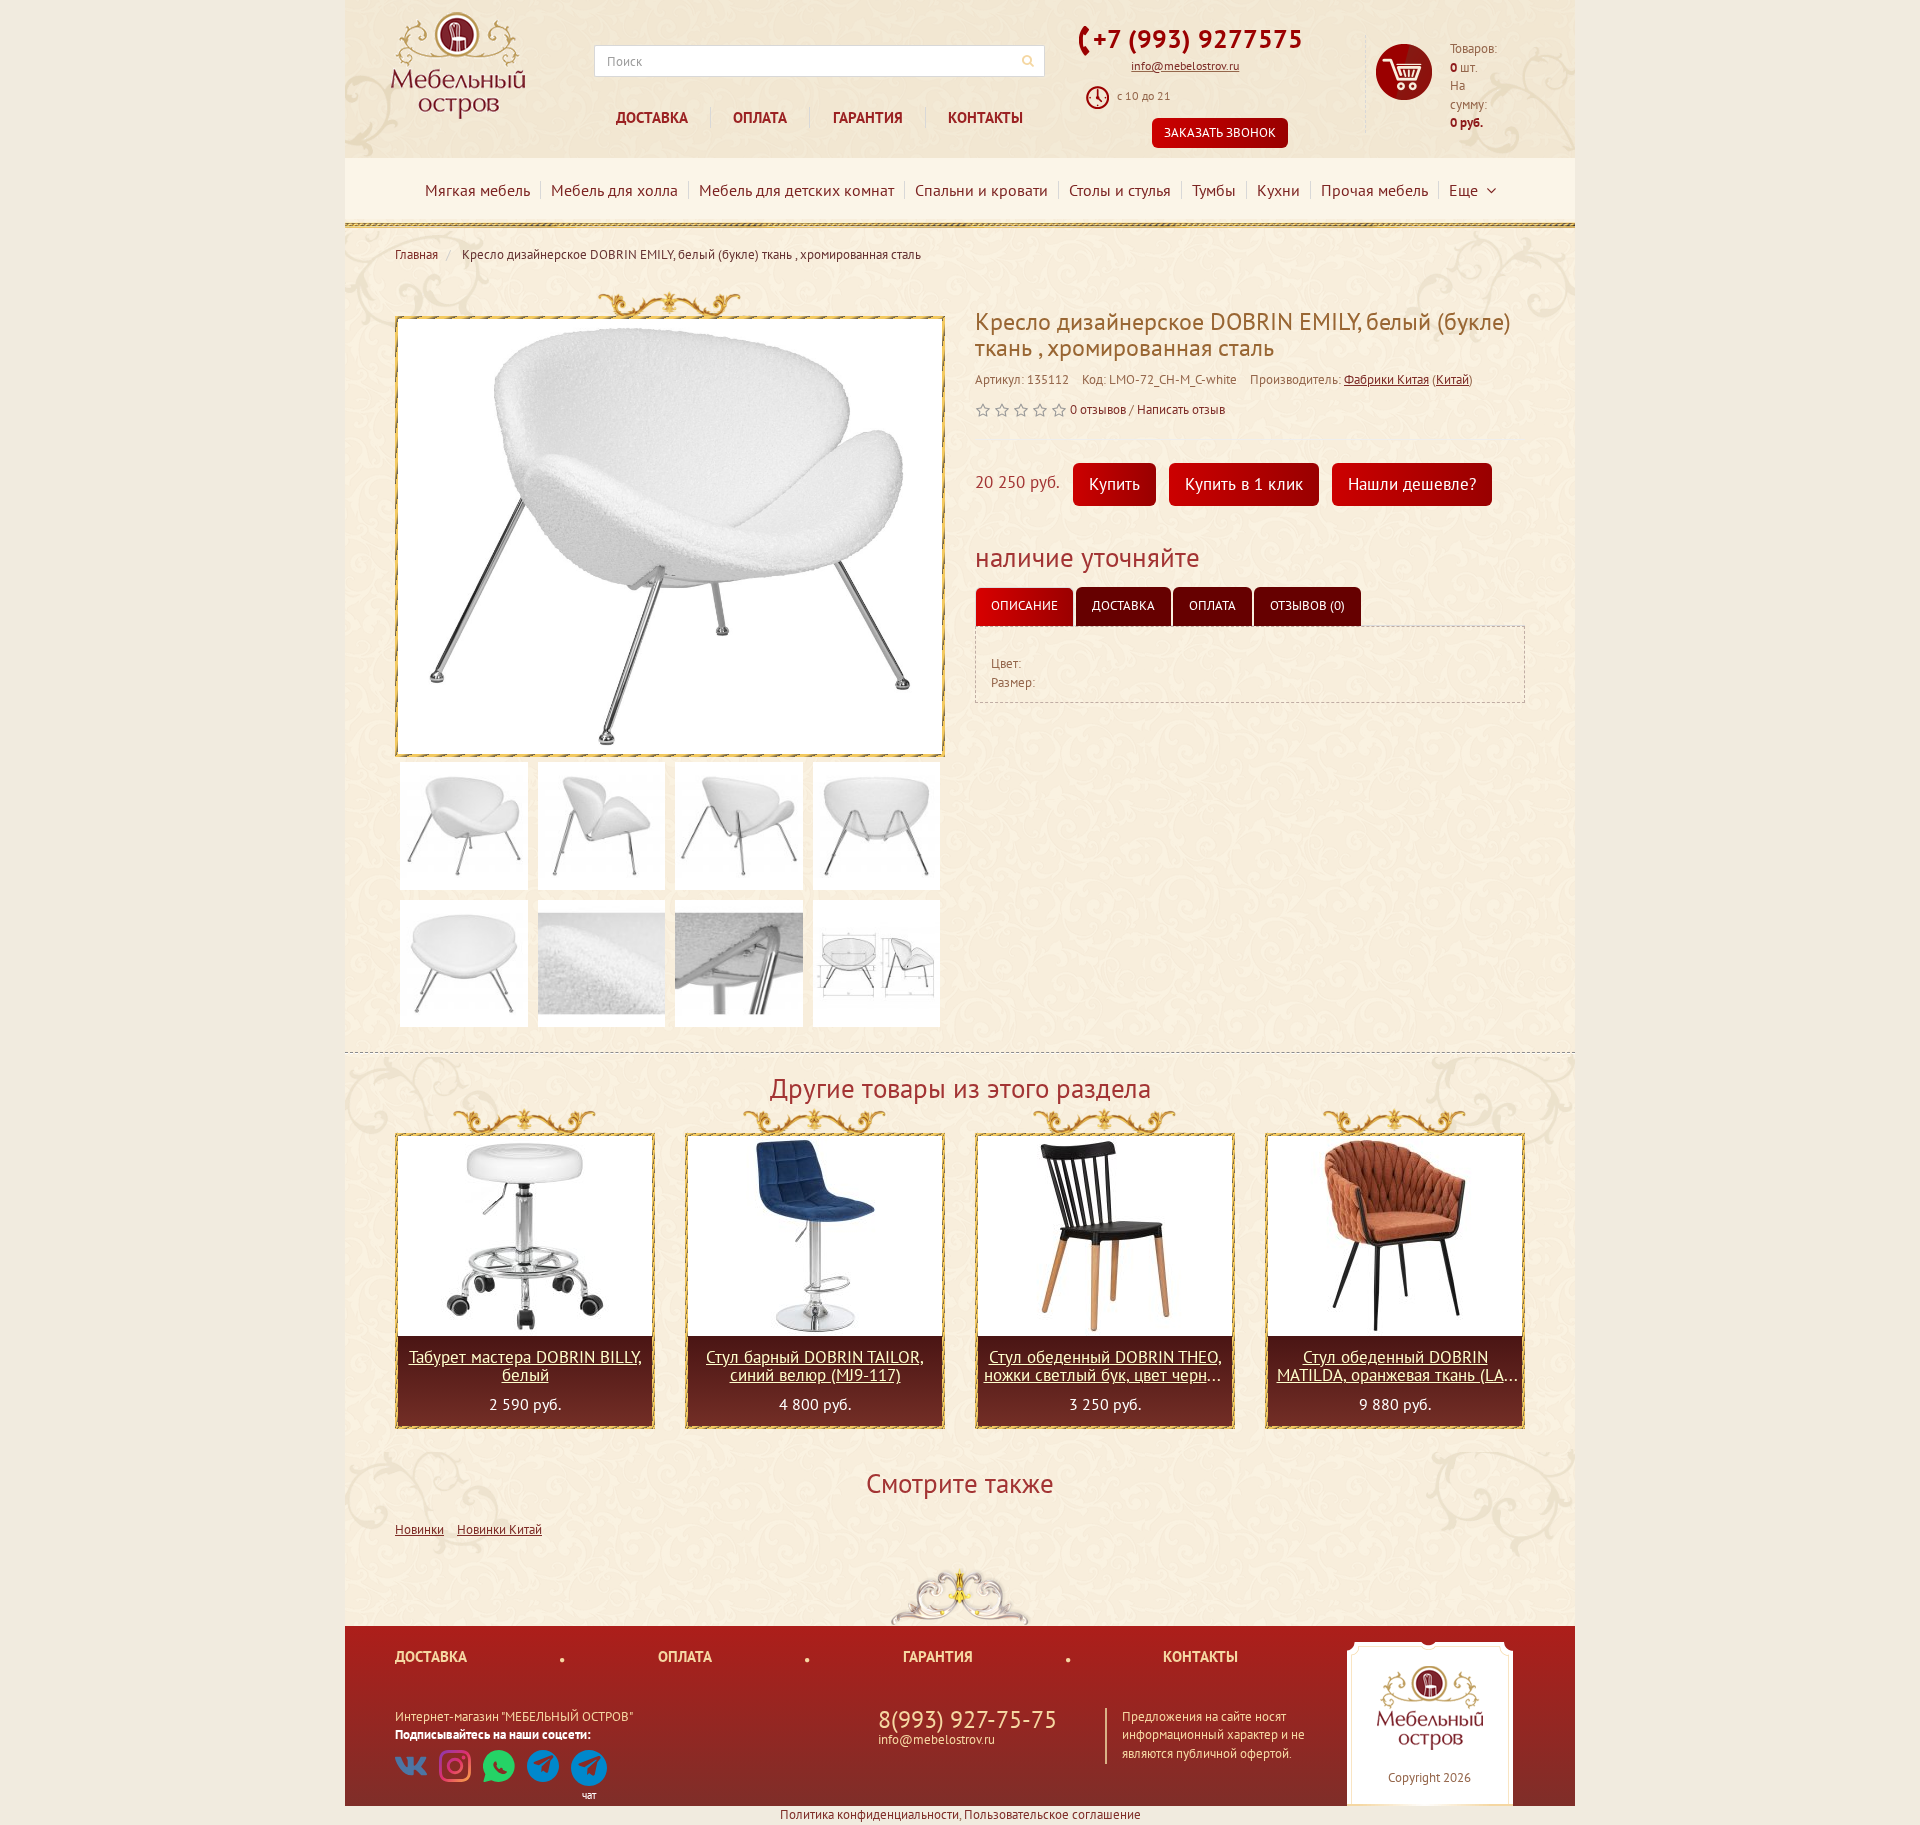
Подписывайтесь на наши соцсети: (493, 1734)
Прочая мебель (1374, 190)
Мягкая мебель (477, 190)
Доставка (652, 117)
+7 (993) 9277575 (1198, 38)
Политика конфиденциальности (869, 1814)
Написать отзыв (1181, 409)
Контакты (985, 117)
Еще (1467, 190)
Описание (1024, 605)
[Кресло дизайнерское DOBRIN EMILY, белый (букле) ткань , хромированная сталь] (670, 536)
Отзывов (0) (1307, 605)
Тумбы (1214, 190)
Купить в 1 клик (1244, 484)
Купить (1114, 484)
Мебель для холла (614, 190)
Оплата (760, 117)
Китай (1452, 379)
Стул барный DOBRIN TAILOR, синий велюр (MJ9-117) (815, 1366)
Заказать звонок (1220, 132)
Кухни (1278, 190)
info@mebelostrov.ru (1185, 65)
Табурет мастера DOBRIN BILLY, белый (525, 1366)
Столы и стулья (1120, 190)
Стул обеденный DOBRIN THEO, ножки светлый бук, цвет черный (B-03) (1105, 1366)
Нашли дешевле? (1412, 484)
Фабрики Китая (1386, 379)
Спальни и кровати (981, 190)
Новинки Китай (499, 1529)
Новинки (419, 1529)
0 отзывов (1098, 409)
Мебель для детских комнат (796, 190)
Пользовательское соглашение (1052, 1814)
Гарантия (868, 117)
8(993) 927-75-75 (967, 1719)
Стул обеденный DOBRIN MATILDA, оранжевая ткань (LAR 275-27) (1395, 1366)
